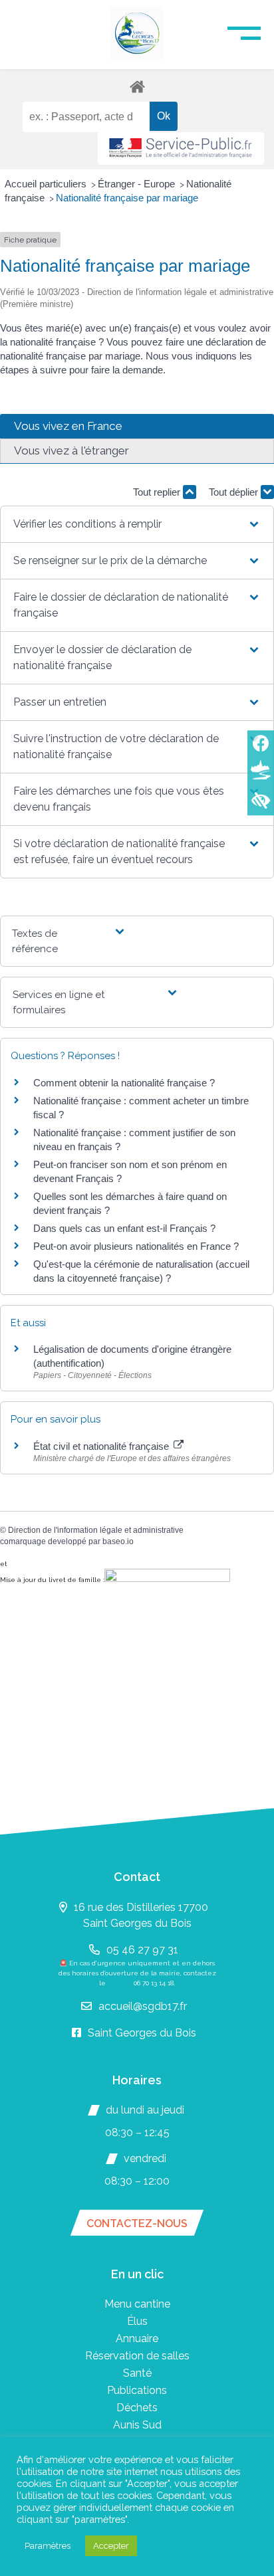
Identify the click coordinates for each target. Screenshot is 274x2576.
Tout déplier (235, 492)
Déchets (137, 2408)
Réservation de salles (137, 2356)
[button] (137, 524)
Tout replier (158, 492)
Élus (137, 2321)
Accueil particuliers (47, 184)
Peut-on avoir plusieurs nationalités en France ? (136, 1246)
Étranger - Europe (138, 184)
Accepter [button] (111, 2546)
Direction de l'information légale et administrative (96, 1530)
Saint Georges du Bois (142, 2033)
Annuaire (137, 2338)
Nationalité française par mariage (127, 198)
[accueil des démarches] (137, 86)
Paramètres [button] (48, 2546)
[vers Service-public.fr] (181, 149)
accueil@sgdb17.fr (143, 2006)
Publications (137, 2390)
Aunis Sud (137, 2425)
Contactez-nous (137, 2224)
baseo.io (118, 1541)
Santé (137, 2373)
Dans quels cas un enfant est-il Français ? (124, 1228)
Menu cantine (137, 2304)
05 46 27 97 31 (142, 1950)
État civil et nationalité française (102, 1446)
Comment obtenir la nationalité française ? (124, 1083)
